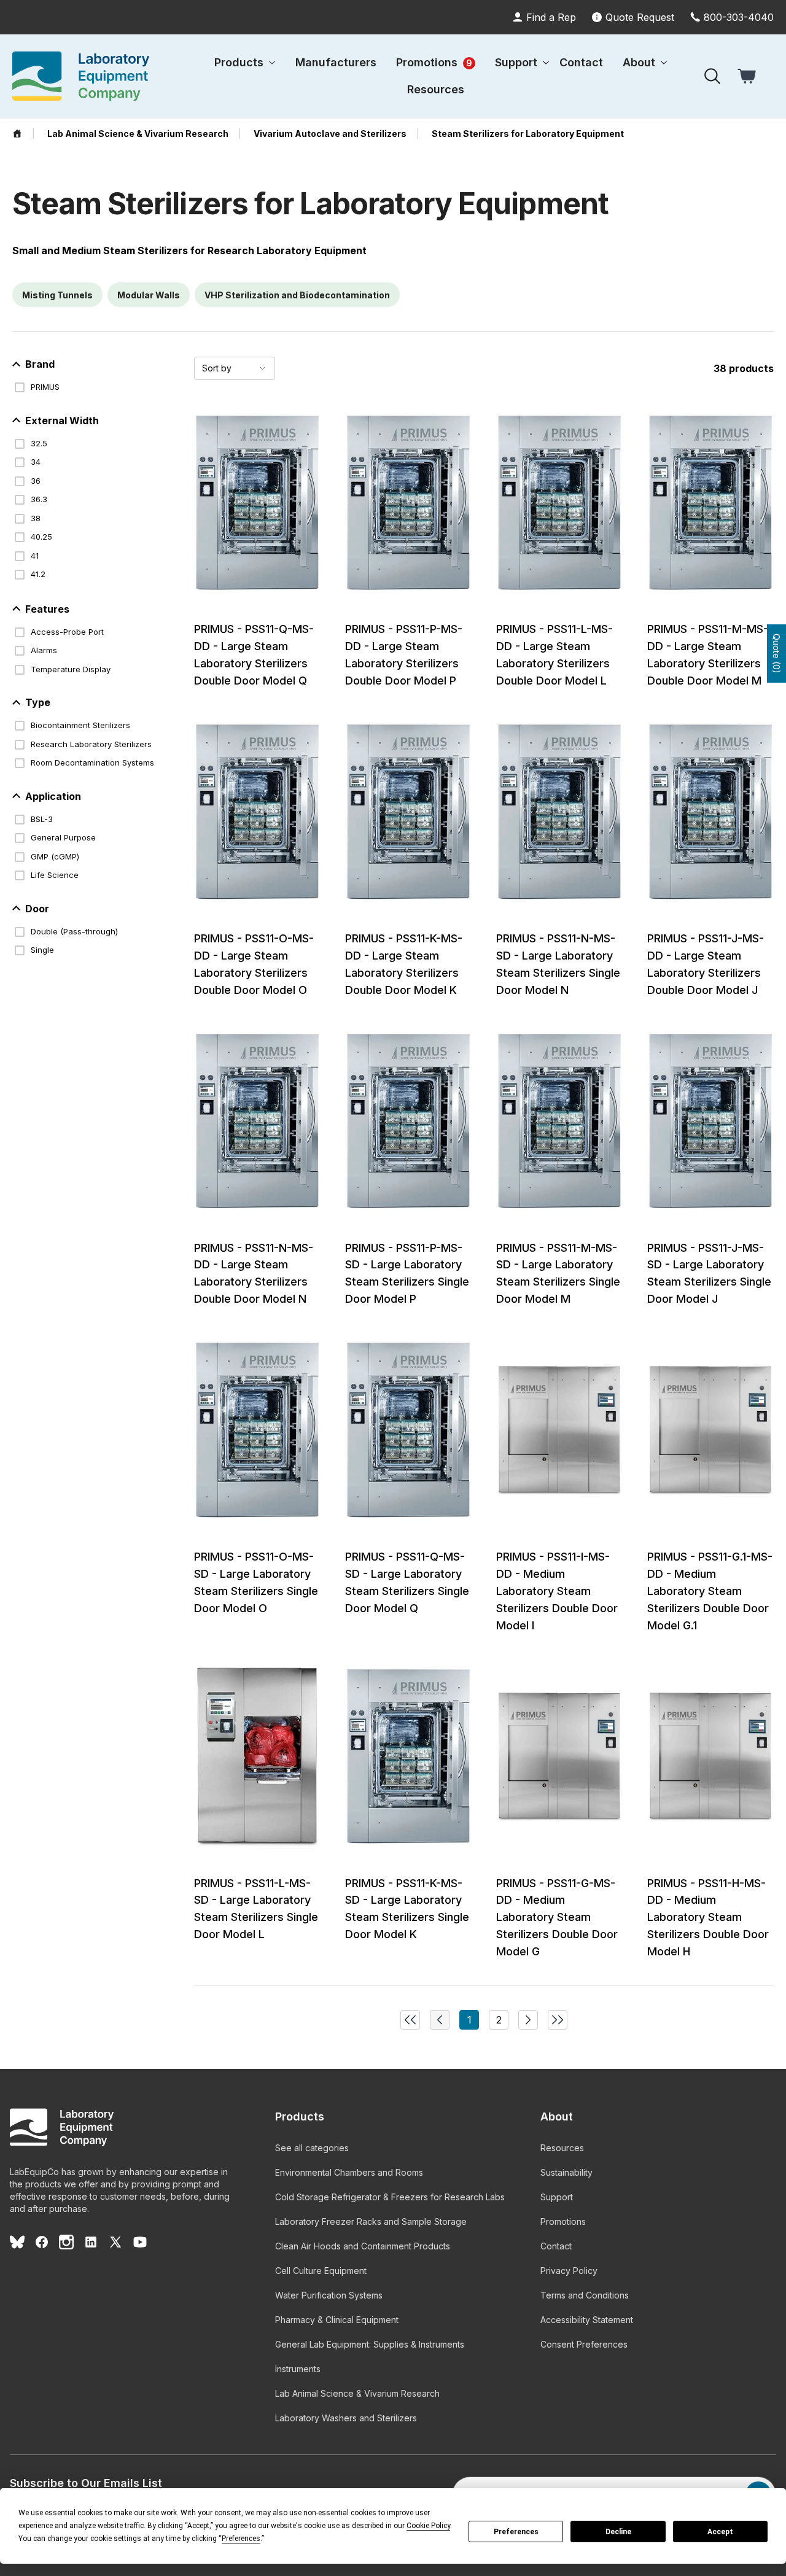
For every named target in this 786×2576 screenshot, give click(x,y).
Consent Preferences (584, 2344)
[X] (115, 2242)
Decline (618, 2532)
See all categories (312, 2148)
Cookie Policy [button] (428, 2526)
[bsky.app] (17, 2242)
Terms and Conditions (585, 2295)
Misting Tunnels (57, 295)
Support (557, 2197)
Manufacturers (336, 62)
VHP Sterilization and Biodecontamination (297, 295)
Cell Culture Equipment (321, 2271)
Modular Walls (149, 295)
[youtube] (140, 2242)
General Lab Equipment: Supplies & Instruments (370, 2344)
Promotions (434, 62)
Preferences (516, 2532)
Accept (720, 2532)
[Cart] (748, 76)
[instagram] (66, 2242)
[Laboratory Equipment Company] (81, 76)
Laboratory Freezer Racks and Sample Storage (371, 2221)
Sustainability (566, 2172)
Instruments (298, 2369)
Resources (436, 89)
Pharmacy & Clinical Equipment (337, 2320)
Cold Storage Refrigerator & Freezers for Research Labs (390, 2197)
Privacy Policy (569, 2271)
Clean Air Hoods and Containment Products (363, 2246)
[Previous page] (410, 2020)
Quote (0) (776, 654)
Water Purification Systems (329, 2295)
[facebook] (42, 2242)
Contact (581, 62)
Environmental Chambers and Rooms (349, 2172)
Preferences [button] (241, 2539)
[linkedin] (91, 2242)
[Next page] (528, 2020)
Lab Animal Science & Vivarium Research (357, 2393)
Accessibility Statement (587, 2320)
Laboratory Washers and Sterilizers (346, 2418)
